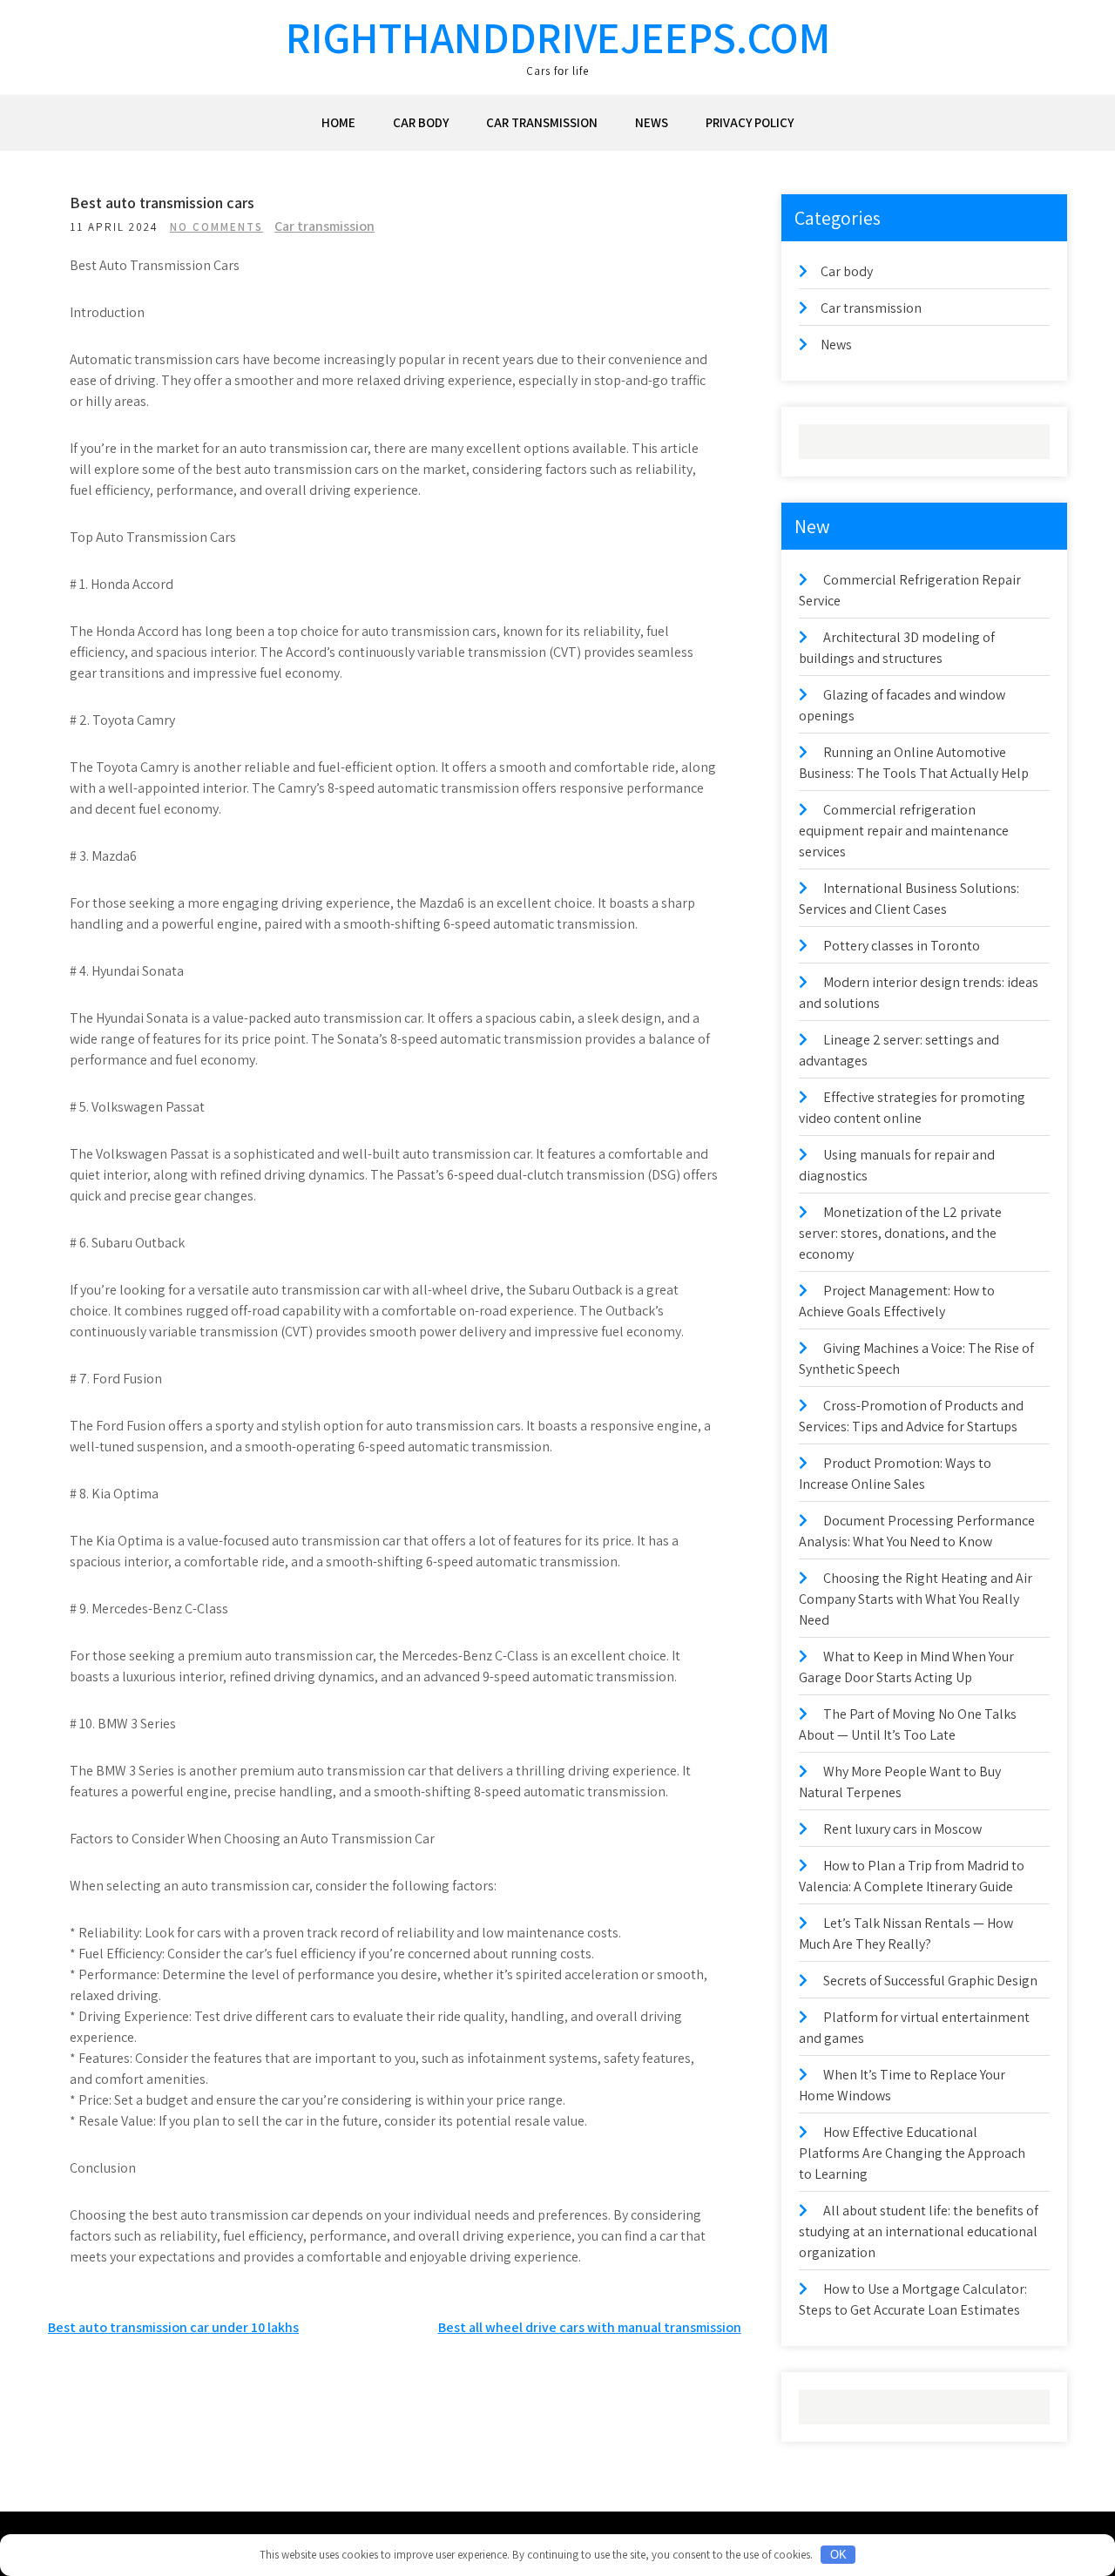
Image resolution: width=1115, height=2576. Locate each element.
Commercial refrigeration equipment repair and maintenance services (904, 831)
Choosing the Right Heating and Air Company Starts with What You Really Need (916, 1599)
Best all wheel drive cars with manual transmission (590, 2327)
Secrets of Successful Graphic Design (930, 1981)
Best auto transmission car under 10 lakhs (173, 2327)
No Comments (216, 227)
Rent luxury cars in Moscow (902, 1829)
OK (838, 2555)
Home (338, 122)
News (652, 122)
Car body (421, 122)
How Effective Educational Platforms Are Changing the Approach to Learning (912, 2153)
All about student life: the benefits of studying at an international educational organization (919, 2231)
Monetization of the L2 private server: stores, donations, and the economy (900, 1233)
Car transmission (542, 122)
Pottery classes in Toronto (902, 946)
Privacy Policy (750, 122)
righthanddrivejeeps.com (558, 37)
